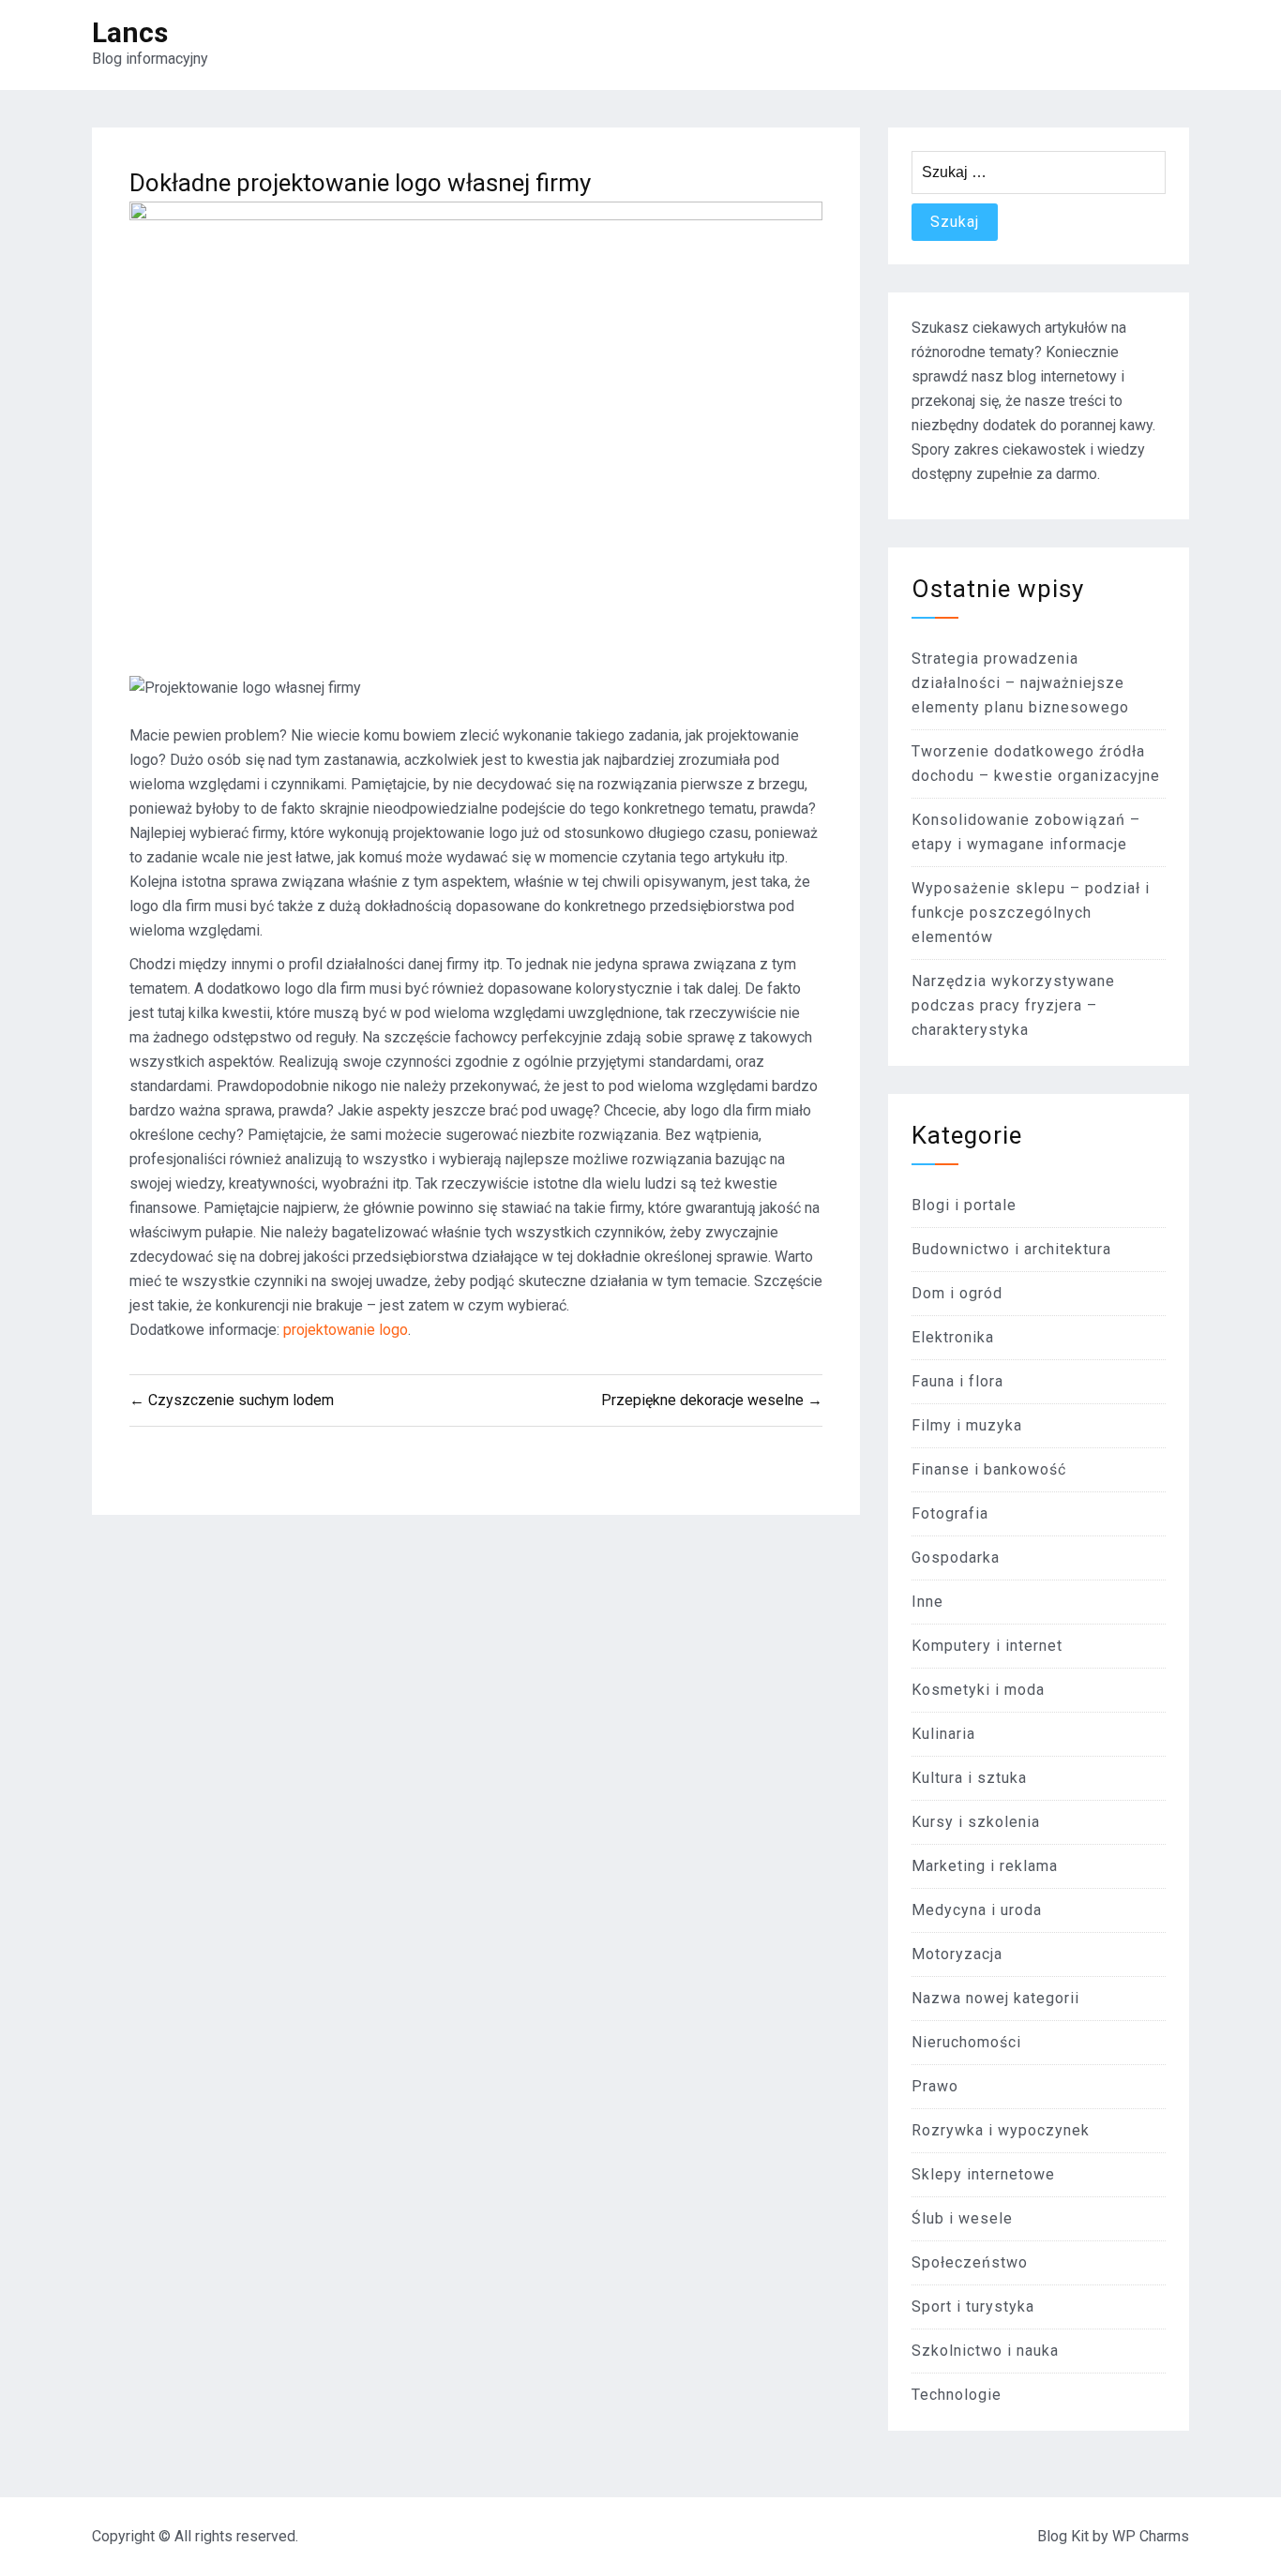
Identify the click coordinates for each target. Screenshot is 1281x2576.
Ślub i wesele (962, 2218)
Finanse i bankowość (989, 1469)
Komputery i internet (987, 1646)
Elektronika (953, 1337)
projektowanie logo (346, 1330)
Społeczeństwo (970, 2262)
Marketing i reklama (985, 1866)
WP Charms (1151, 2536)
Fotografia (950, 1513)
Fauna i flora (957, 1381)
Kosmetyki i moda (978, 1690)
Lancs (130, 32)
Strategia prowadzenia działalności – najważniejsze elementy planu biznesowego (1020, 683)
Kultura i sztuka (969, 1778)
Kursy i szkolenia (976, 1822)
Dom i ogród (957, 1293)
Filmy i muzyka (967, 1425)
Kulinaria (943, 1734)
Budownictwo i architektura (1011, 1249)
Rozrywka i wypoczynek (1001, 2130)
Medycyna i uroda (977, 1910)
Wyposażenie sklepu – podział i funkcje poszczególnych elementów (1031, 913)
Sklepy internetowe (983, 2174)
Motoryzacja (957, 1954)
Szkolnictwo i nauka (985, 2351)
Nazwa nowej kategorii (995, 1998)
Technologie (957, 2395)
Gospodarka (956, 1558)
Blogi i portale (964, 1205)
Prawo (935, 2086)
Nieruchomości (966, 2042)
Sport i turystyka (973, 2306)
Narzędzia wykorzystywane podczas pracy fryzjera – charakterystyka (1013, 1005)
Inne (927, 1602)
